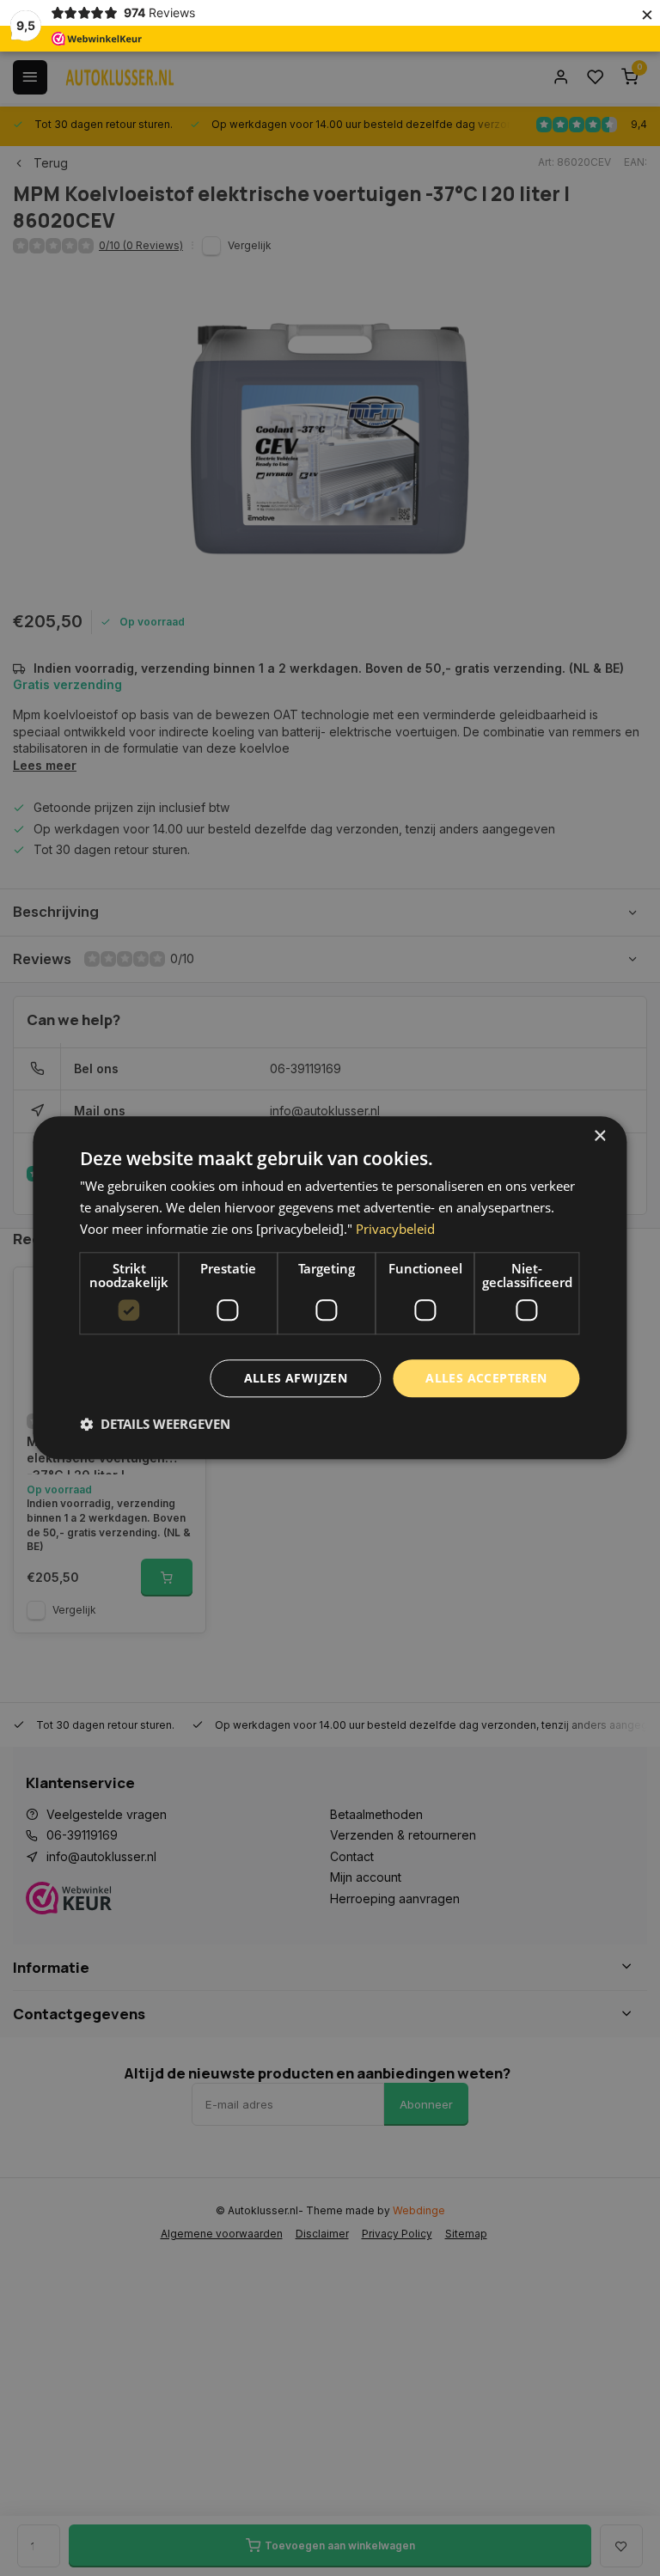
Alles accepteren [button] (486, 1378)
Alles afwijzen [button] (296, 1378)
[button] (155, 1425)
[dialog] (330, 1288)
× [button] (599, 1136)
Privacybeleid (395, 1229)
